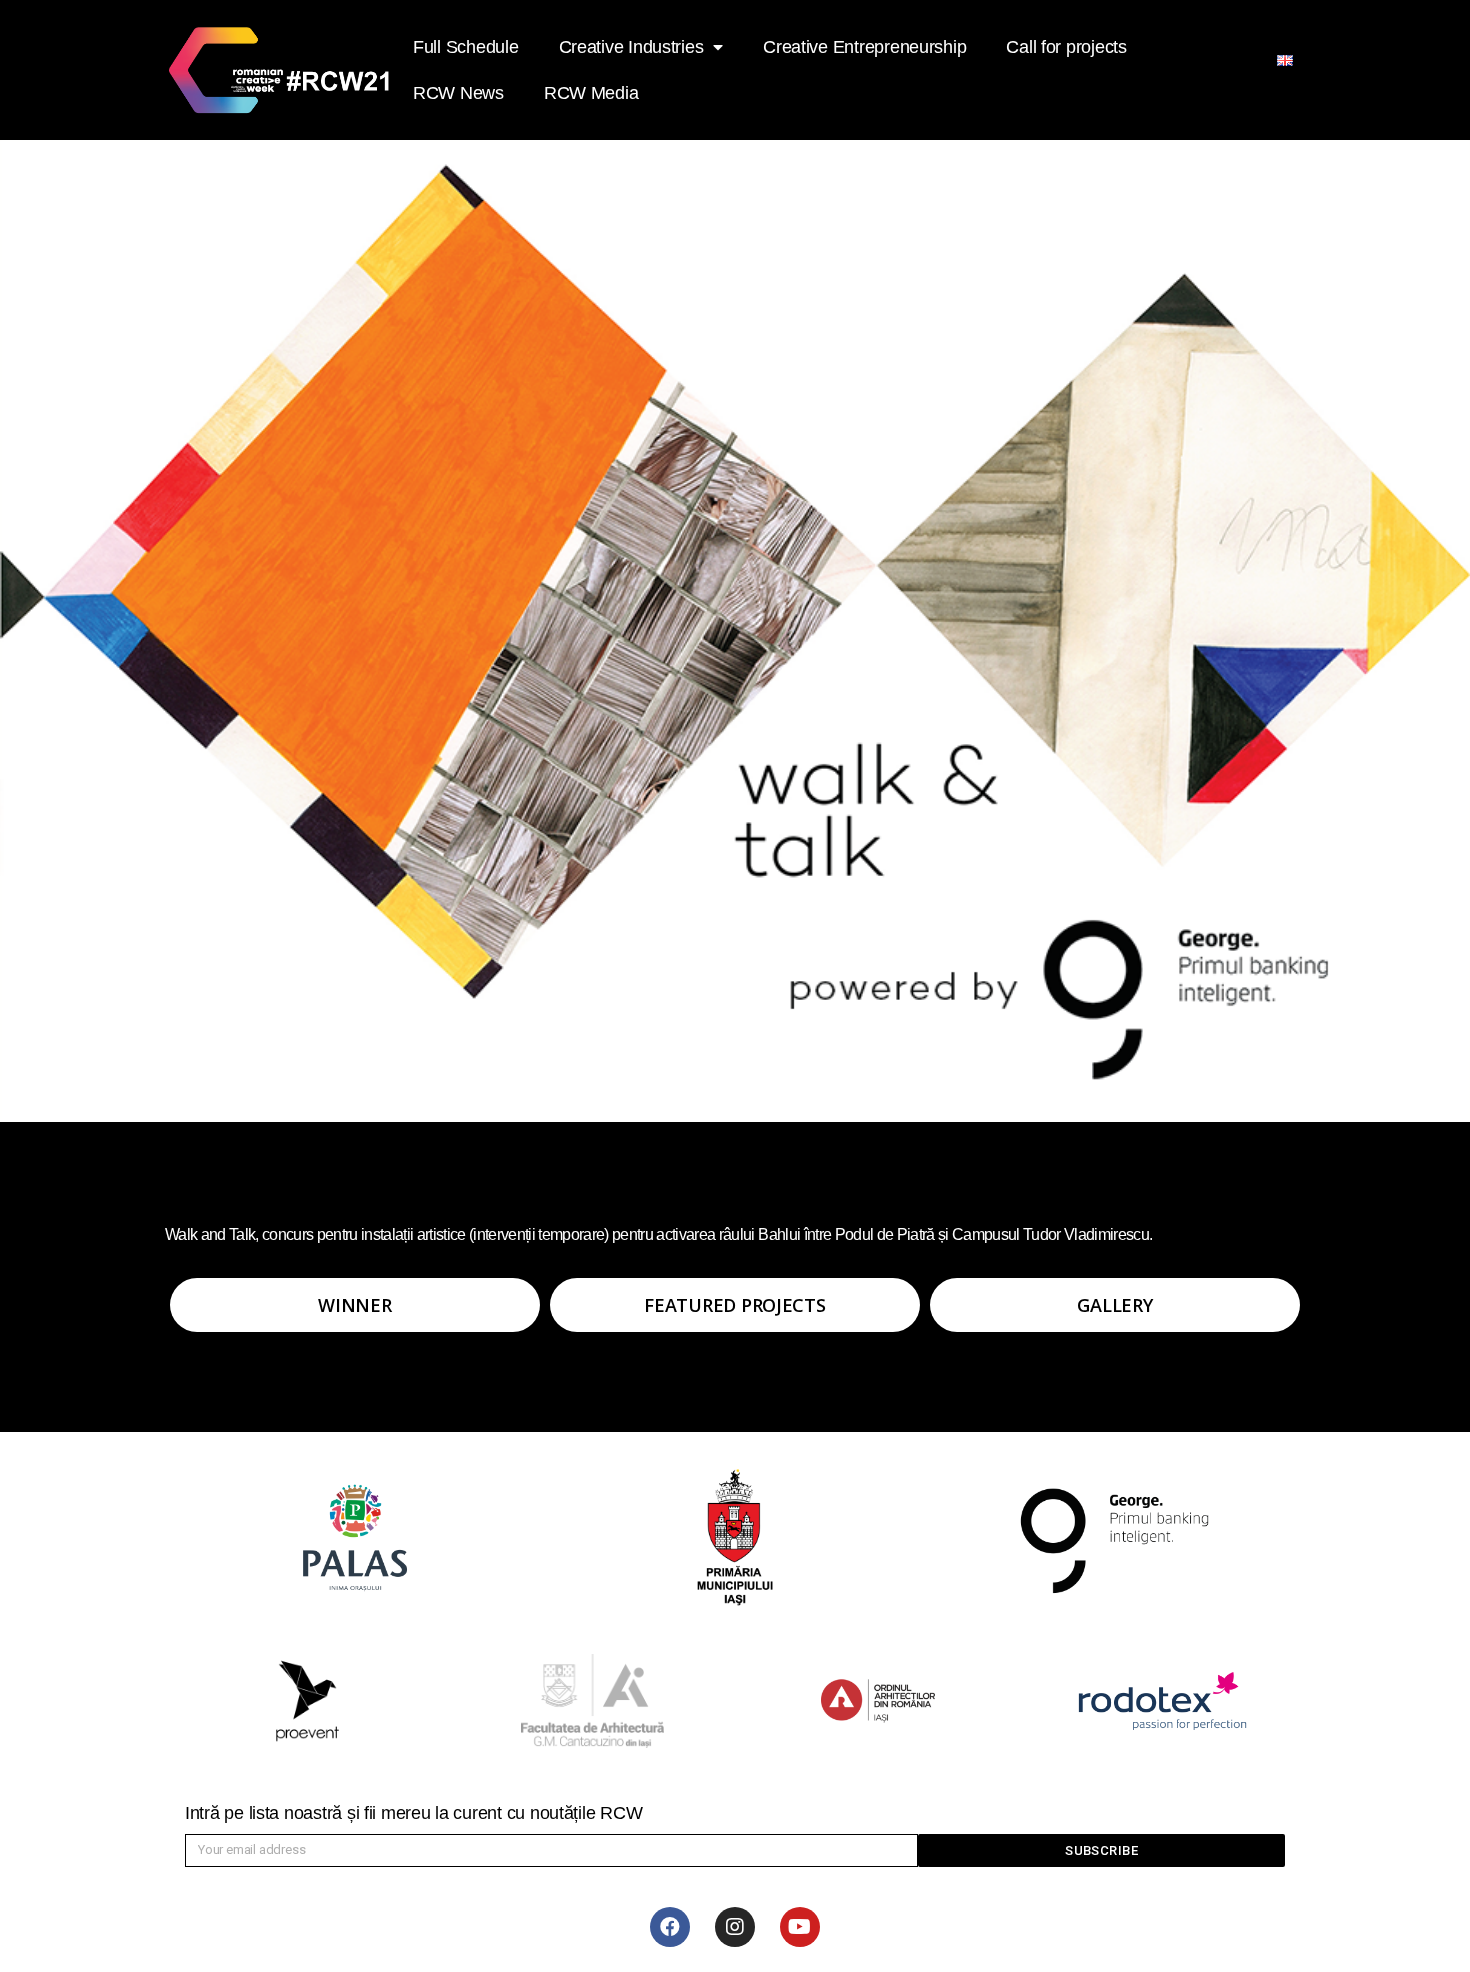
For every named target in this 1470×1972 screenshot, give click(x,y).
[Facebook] (670, 1927)
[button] (355, 1305)
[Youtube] (800, 1927)
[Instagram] (735, 1927)
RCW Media (591, 93)
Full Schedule (466, 47)
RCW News (458, 93)
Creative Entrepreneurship (864, 47)
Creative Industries (631, 47)
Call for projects (1066, 47)
